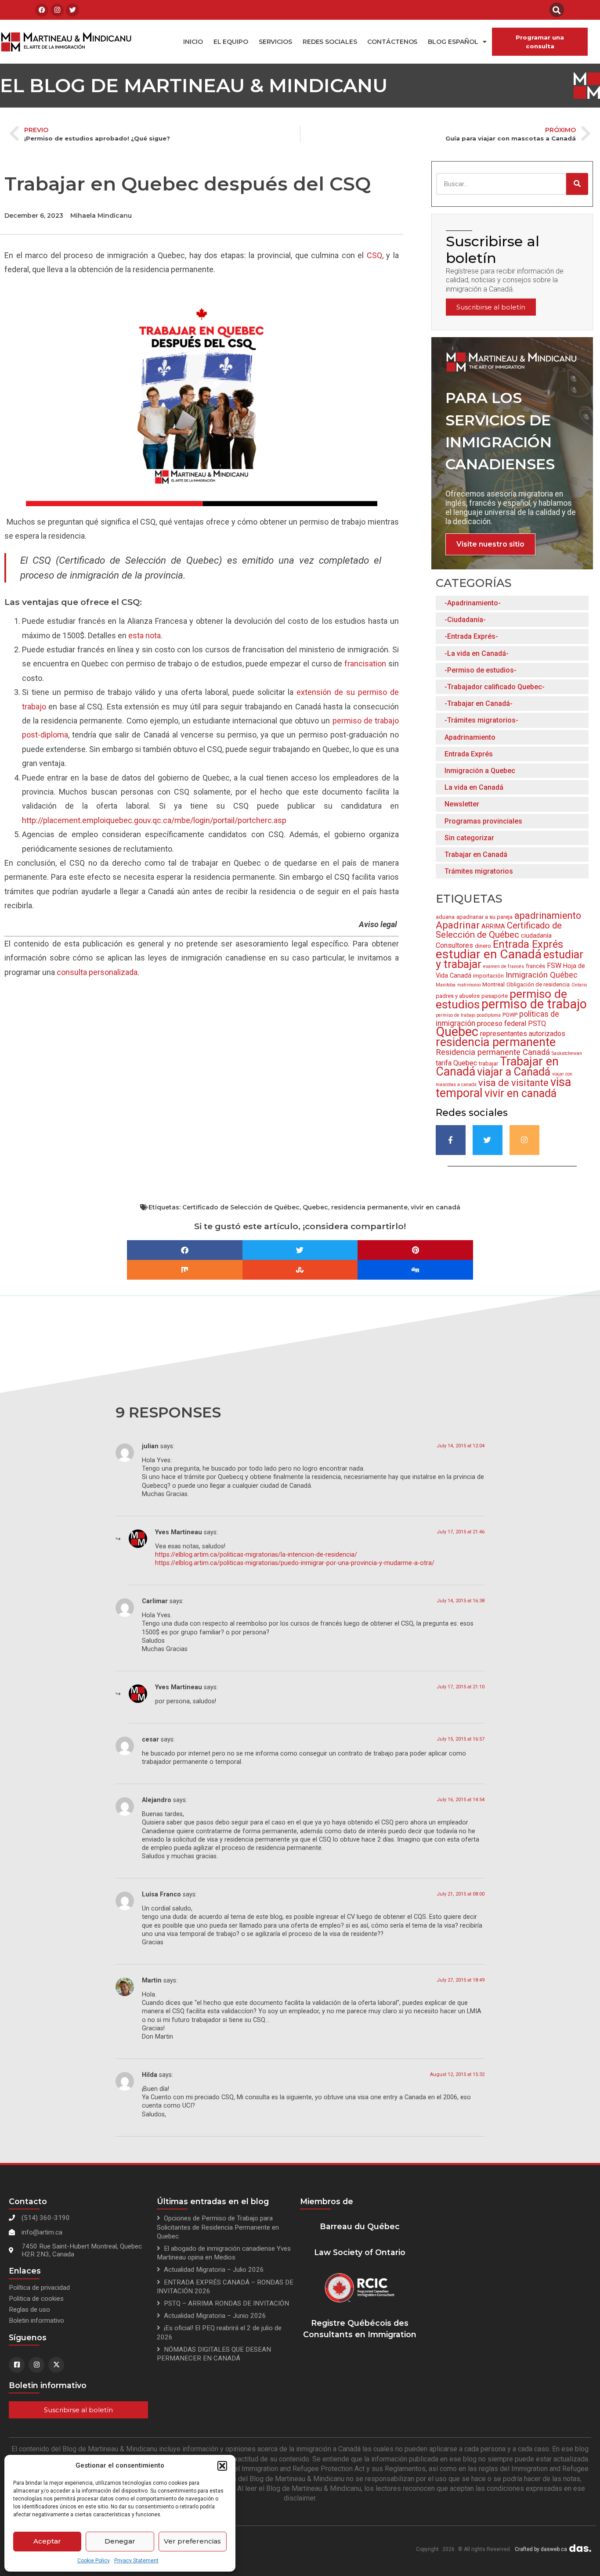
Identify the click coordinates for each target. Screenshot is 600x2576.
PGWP (510, 1015)
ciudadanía (536, 935)
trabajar (488, 1063)
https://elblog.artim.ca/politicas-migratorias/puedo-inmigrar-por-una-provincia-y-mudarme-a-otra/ (295, 1563)
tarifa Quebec (456, 1063)
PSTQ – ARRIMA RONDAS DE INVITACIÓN (226, 2303)
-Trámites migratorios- (481, 720)
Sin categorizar (469, 838)
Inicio (193, 42)
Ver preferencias (192, 2541)
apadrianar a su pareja (484, 917)
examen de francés (504, 966)
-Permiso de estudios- (481, 670)
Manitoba (446, 985)
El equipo (231, 42)
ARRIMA (493, 926)
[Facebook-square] (17, 2365)
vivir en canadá (520, 1093)
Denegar (120, 2541)
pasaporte (495, 996)
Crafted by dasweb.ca (541, 2549)
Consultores (454, 945)
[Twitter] (72, 10)
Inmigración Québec (542, 975)
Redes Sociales (330, 42)
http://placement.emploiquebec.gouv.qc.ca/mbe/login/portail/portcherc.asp (154, 820)
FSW (554, 966)
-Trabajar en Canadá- (479, 703)
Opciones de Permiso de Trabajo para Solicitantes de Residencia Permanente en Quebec (218, 2227)
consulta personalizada (97, 972)
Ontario (579, 985)
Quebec (457, 1032)
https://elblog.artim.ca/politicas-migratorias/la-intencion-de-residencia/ (256, 1555)
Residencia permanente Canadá (493, 1052)
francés (535, 966)
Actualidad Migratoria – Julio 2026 (214, 2270)
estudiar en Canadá (489, 954)
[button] (222, 2466)
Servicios (275, 42)
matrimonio (469, 985)
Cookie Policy (94, 2561)
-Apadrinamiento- (473, 603)
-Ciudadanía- (465, 620)
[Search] (577, 184)
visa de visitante (513, 1083)
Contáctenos (392, 42)
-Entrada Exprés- (471, 636)
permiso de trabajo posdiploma (468, 1015)
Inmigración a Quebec (480, 771)
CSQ (374, 255)
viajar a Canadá (514, 1072)
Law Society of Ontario (360, 2252)
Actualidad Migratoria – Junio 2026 (215, 2316)
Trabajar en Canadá (476, 854)
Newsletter (462, 804)
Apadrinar (458, 925)
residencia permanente (496, 1042)
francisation (365, 664)
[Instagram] (57, 10)
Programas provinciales (483, 821)
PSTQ (537, 1024)
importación (488, 976)
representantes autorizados (523, 1034)
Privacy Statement (136, 2561)
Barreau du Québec (360, 2226)
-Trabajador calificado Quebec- (495, 687)
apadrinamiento (548, 916)
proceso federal (502, 1024)
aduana (445, 917)
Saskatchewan (567, 1053)
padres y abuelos (458, 996)
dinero (483, 946)
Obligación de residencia (538, 984)
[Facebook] (42, 10)
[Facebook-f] (451, 1140)
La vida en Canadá (474, 787)
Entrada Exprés (469, 754)
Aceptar (47, 2541)
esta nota (145, 635)
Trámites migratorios (479, 871)
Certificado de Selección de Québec (499, 930)
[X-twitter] (56, 2365)
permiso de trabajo (534, 1004)
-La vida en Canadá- (477, 653)
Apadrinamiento (470, 737)
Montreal (493, 984)
